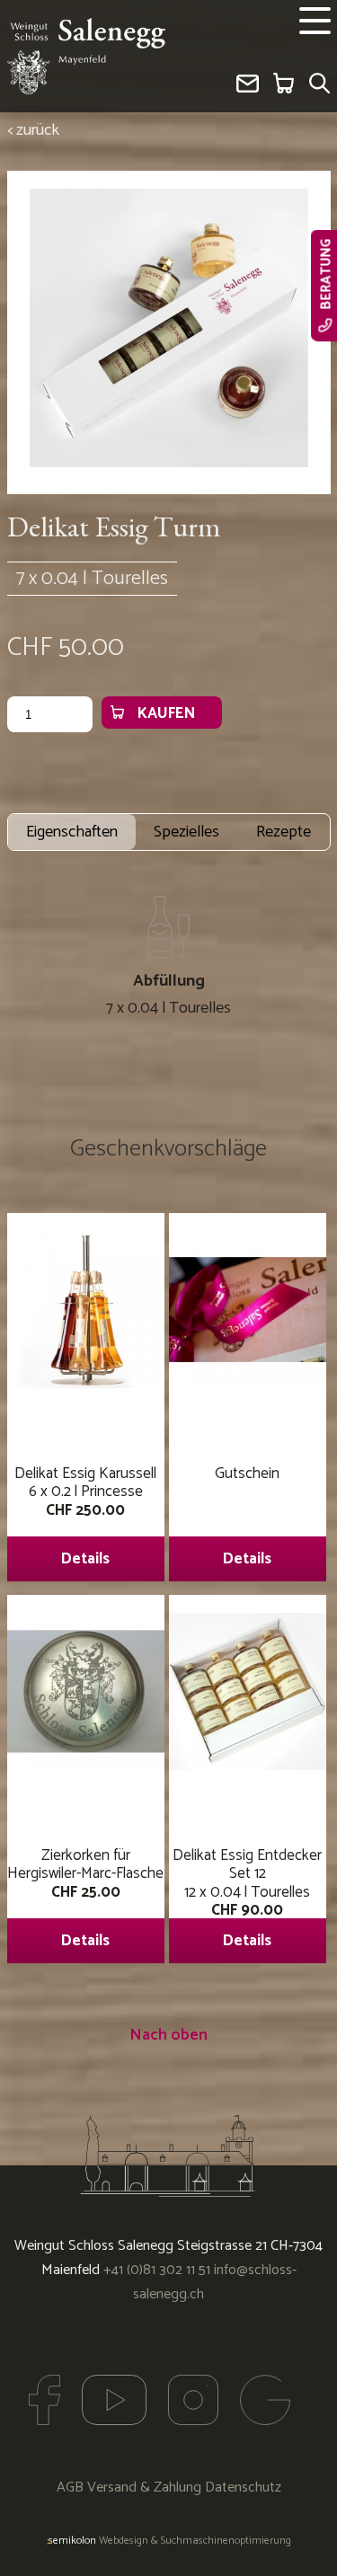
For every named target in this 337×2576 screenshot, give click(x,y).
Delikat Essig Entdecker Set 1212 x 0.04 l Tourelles (247, 1898)
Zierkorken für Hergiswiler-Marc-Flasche (85, 1898)
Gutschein (247, 1516)
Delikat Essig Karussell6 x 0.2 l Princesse (85, 1516)
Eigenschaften (72, 832)
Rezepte (284, 832)
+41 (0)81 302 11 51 (157, 2270)
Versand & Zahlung (144, 2487)
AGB (70, 2487)
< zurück (33, 130)
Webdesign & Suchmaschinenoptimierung (169, 2541)
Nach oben (168, 2035)
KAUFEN (166, 713)
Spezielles (186, 832)
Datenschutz (243, 2487)
